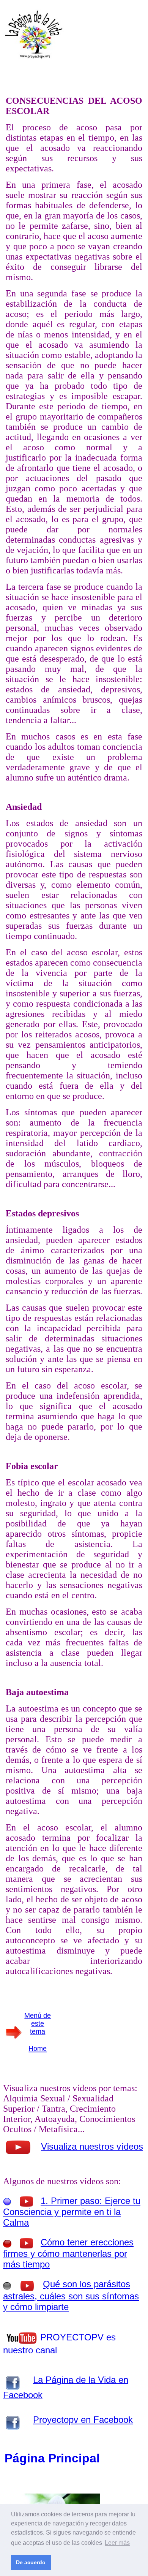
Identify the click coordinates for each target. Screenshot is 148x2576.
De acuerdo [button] (31, 2562)
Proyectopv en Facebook (83, 2420)
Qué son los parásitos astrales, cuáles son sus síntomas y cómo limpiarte (71, 2295)
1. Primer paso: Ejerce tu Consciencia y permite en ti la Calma (72, 2212)
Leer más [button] (117, 2543)
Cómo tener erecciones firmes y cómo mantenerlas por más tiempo (68, 2253)
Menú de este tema (38, 2023)
